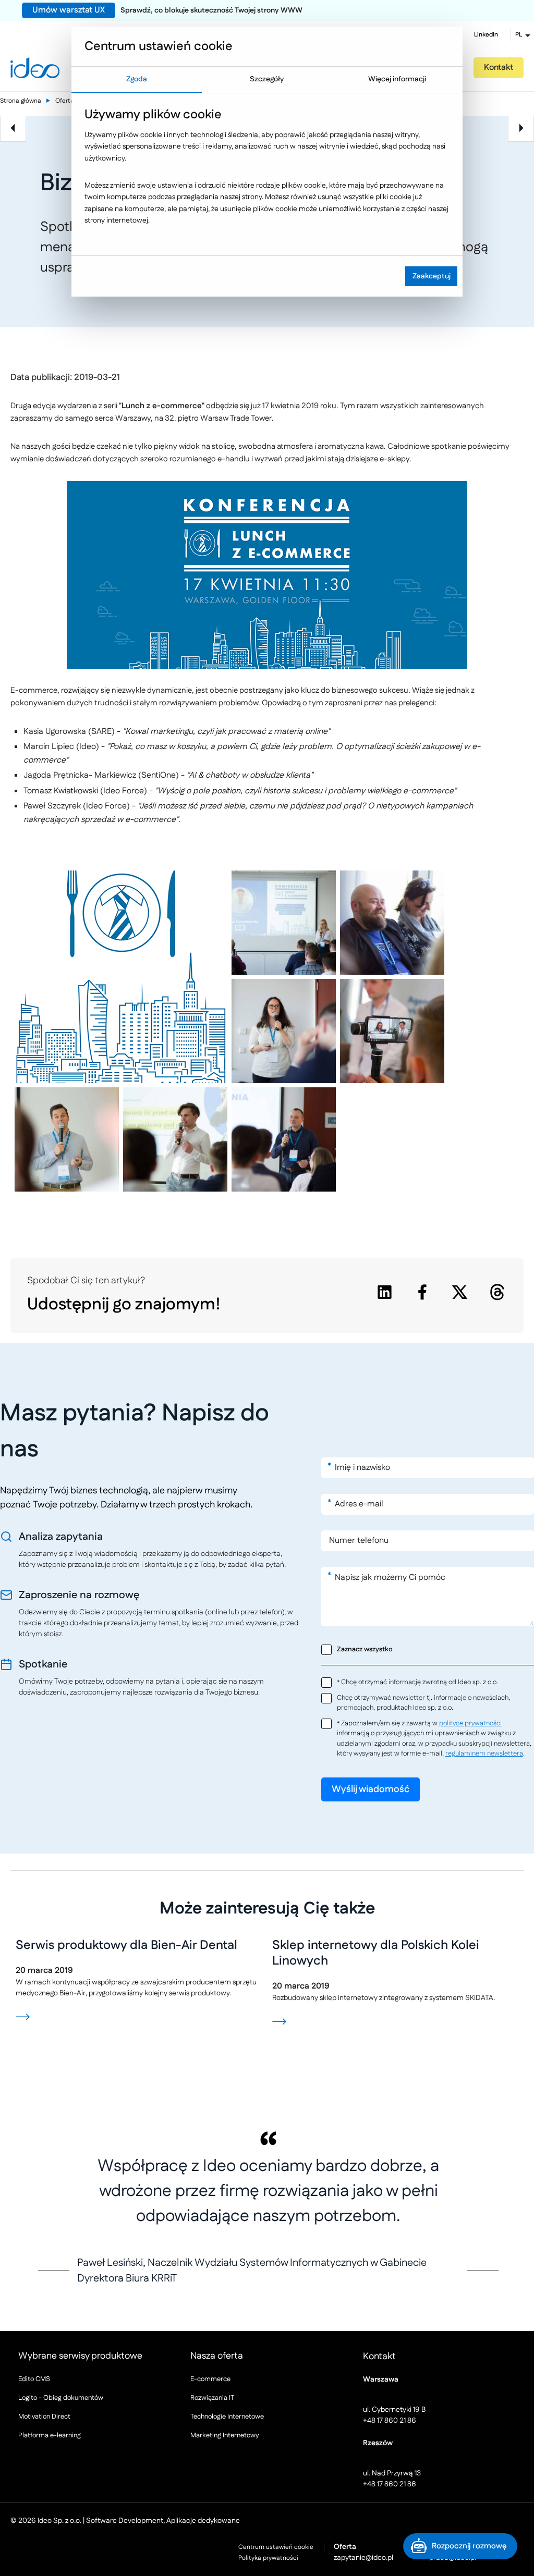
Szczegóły (267, 79)
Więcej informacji (397, 79)
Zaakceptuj (432, 276)
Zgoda (137, 79)
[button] (460, 2546)
